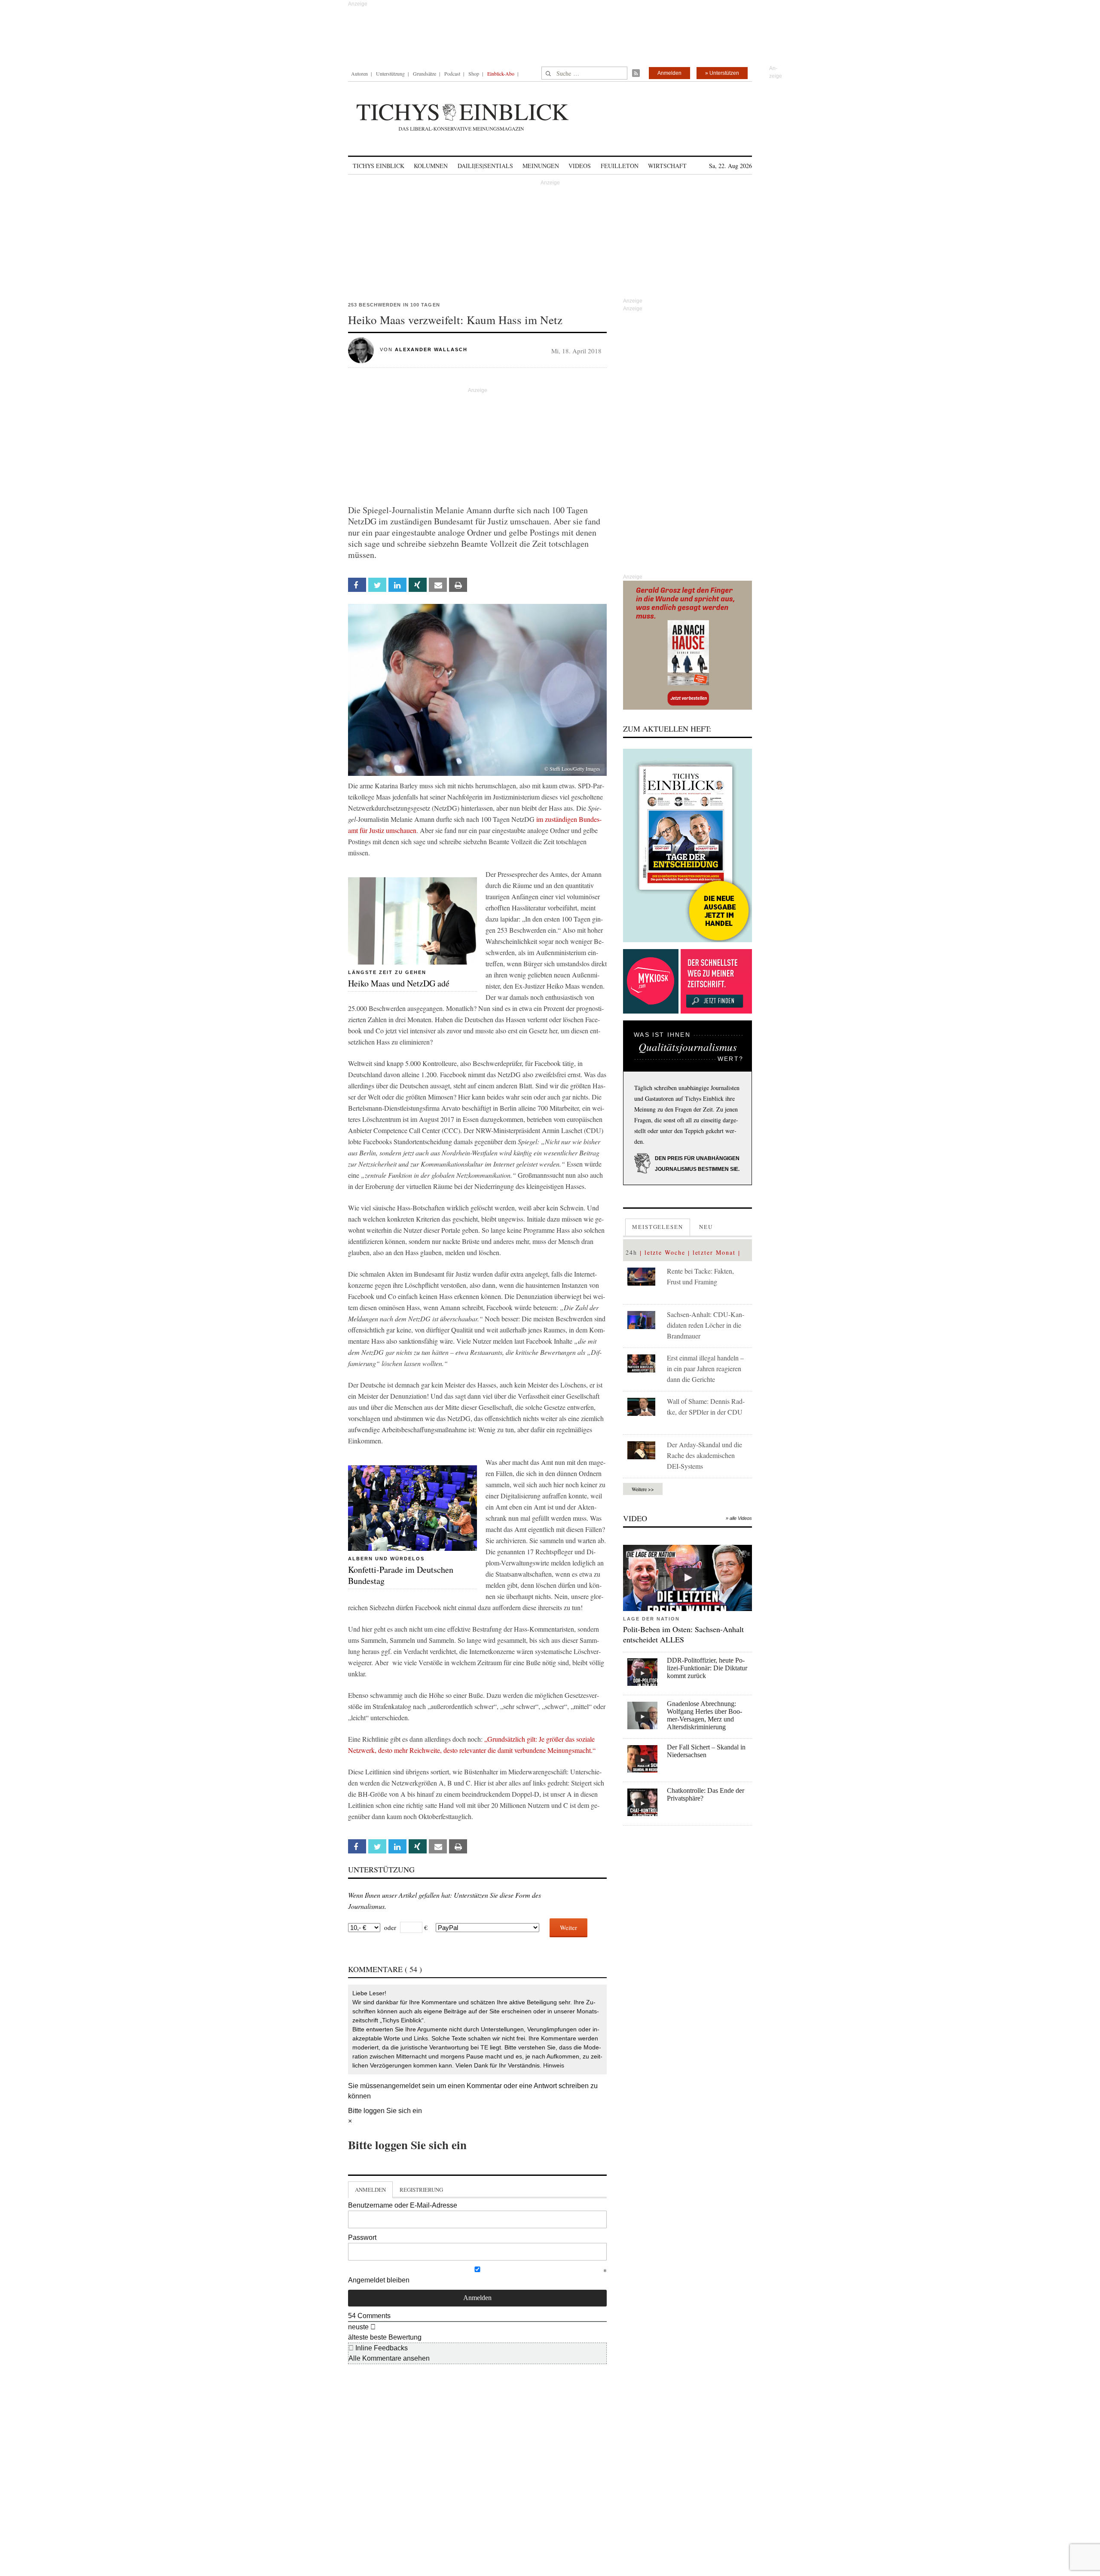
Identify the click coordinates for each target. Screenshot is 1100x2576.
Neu (706, 1227)
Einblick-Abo (501, 74)
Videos (580, 166)
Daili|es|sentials (485, 166)
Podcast (452, 74)
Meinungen (541, 166)
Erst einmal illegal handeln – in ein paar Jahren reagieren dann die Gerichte (705, 1368)
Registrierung (421, 2190)
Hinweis (554, 2065)
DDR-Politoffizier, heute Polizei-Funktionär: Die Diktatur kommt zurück (707, 1668)
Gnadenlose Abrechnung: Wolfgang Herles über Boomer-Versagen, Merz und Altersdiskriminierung (704, 1715)
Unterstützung (390, 74)
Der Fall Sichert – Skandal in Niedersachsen (706, 1751)
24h (631, 1252)
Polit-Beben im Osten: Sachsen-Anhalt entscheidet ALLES (683, 1634)
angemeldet (402, 2086)
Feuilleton (620, 166)
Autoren (359, 74)
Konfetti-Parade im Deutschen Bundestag (401, 1575)
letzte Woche (665, 1252)
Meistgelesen (658, 1227)
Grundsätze (425, 74)
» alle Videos (739, 1518)
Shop (474, 74)
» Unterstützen (722, 73)
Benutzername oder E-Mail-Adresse (403, 2205)
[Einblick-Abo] (687, 845)
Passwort (362, 2238)
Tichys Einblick (379, 166)
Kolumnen (431, 166)
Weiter (568, 1927)
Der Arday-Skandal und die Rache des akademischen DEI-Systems (704, 1455)
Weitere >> (643, 1489)
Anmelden (669, 73)
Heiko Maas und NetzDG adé (399, 983)
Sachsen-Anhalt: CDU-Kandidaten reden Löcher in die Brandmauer (706, 1325)
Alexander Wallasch (431, 349)
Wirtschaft (667, 166)
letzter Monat (714, 1252)
